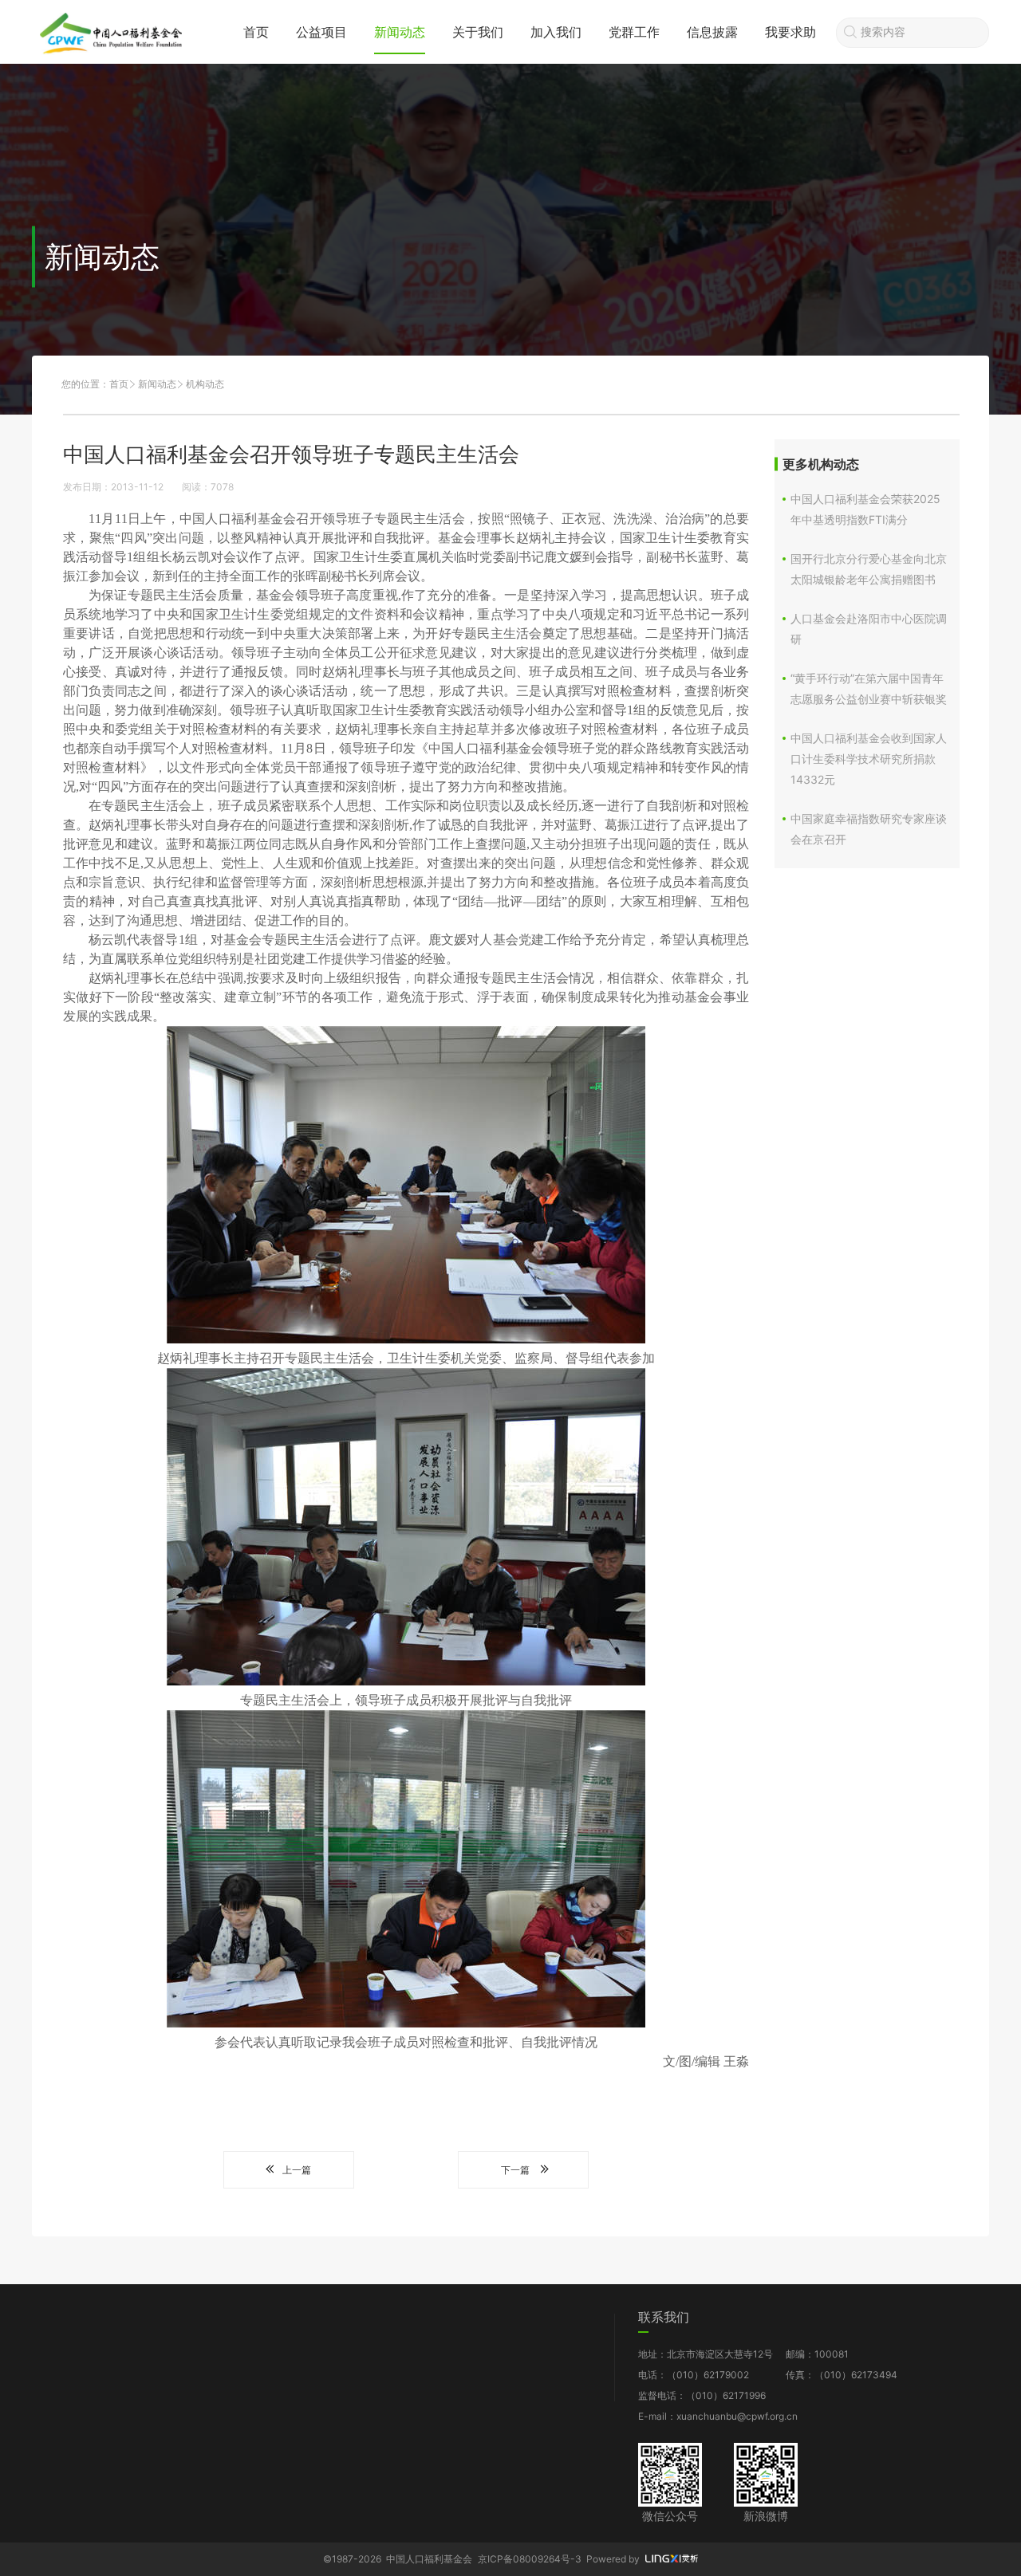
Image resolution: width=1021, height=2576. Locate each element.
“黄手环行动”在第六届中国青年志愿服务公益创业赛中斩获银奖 (869, 688)
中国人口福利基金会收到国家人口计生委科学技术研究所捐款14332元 (869, 759)
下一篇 (515, 2170)
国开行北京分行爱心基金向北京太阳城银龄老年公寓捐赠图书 (869, 569)
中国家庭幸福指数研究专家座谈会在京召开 (869, 829)
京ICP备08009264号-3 (530, 2559)
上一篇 (297, 2170)
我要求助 (790, 32)
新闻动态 (400, 32)
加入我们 (556, 32)
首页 (256, 32)
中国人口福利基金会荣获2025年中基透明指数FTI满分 (865, 509)
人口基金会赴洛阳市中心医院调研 (869, 629)
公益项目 (321, 32)
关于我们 (478, 32)
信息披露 (712, 32)
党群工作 (634, 32)
